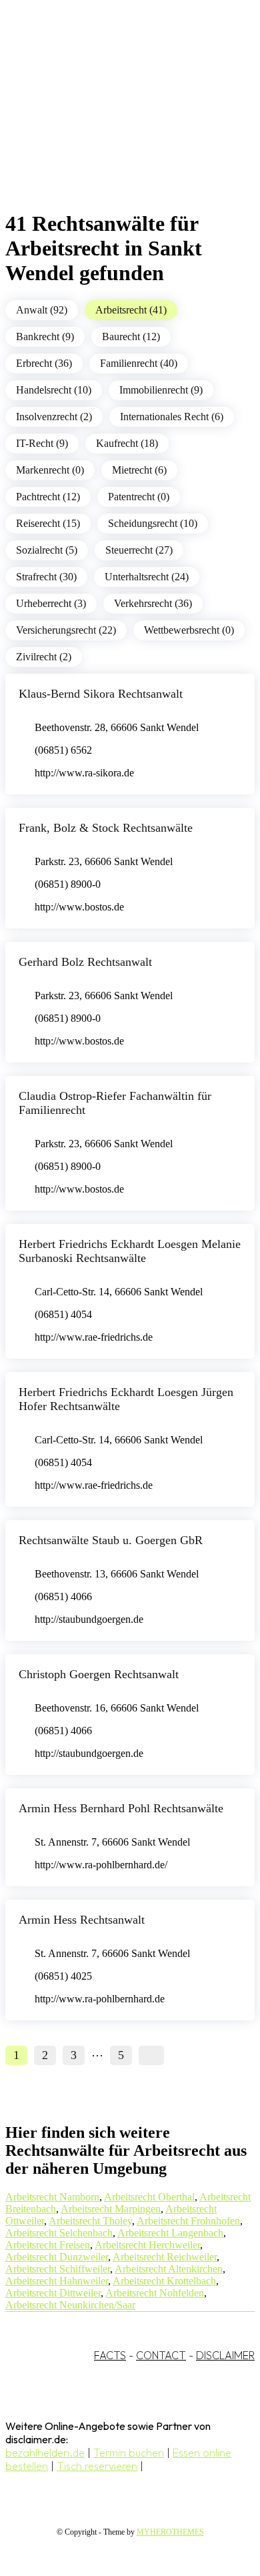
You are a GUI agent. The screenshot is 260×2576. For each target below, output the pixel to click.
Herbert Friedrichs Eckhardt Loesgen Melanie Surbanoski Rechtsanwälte (130, 1251)
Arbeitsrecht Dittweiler (53, 2293)
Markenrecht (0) (50, 470)
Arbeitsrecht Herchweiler (147, 2245)
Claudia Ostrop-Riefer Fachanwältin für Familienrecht (115, 1103)
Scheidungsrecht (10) (153, 523)
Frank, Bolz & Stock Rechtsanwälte (106, 828)
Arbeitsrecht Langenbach (170, 2233)
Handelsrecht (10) (54, 390)
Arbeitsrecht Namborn (52, 2197)
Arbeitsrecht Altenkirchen (169, 2269)
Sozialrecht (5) (47, 550)
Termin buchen (129, 2453)
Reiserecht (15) (48, 523)
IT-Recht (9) (42, 443)
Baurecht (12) (131, 337)
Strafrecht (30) (46, 577)
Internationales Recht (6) (172, 417)
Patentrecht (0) (139, 497)
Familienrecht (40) (139, 363)
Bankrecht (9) (45, 337)
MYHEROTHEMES (170, 2532)
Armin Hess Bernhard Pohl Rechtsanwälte (121, 1808)
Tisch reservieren (97, 2466)
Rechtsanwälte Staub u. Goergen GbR (111, 1540)
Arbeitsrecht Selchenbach (59, 2233)
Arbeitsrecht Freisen (48, 2245)
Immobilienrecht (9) (161, 390)
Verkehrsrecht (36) (153, 603)
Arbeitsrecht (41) (131, 310)
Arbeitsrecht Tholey (90, 2221)
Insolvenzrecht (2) (54, 417)
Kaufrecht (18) (127, 443)
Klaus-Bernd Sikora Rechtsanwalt (101, 694)
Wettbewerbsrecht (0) (189, 630)
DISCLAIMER (225, 2355)
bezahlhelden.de (45, 2453)
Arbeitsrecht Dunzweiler (57, 2257)
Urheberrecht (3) (51, 603)
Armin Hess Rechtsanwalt (82, 1920)
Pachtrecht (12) (48, 497)
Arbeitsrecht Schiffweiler (58, 2269)
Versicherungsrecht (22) (66, 630)
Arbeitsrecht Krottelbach (164, 2281)
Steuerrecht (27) (139, 550)
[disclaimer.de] (117, 121)
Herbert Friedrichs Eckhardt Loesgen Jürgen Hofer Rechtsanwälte (126, 1399)
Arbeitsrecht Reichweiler (165, 2257)
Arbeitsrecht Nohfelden (155, 2293)
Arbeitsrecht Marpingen (111, 2209)
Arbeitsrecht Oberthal (149, 2197)
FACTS (110, 2355)
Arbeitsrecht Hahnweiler (57, 2281)
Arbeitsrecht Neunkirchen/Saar (70, 2305)
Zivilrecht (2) (44, 657)
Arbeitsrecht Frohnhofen (188, 2221)
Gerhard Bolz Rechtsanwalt (85, 962)
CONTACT (161, 2355)
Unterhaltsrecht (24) (147, 577)
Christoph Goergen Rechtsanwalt (99, 1674)
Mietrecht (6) (139, 470)
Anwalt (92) (42, 310)
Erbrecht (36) (44, 363)
